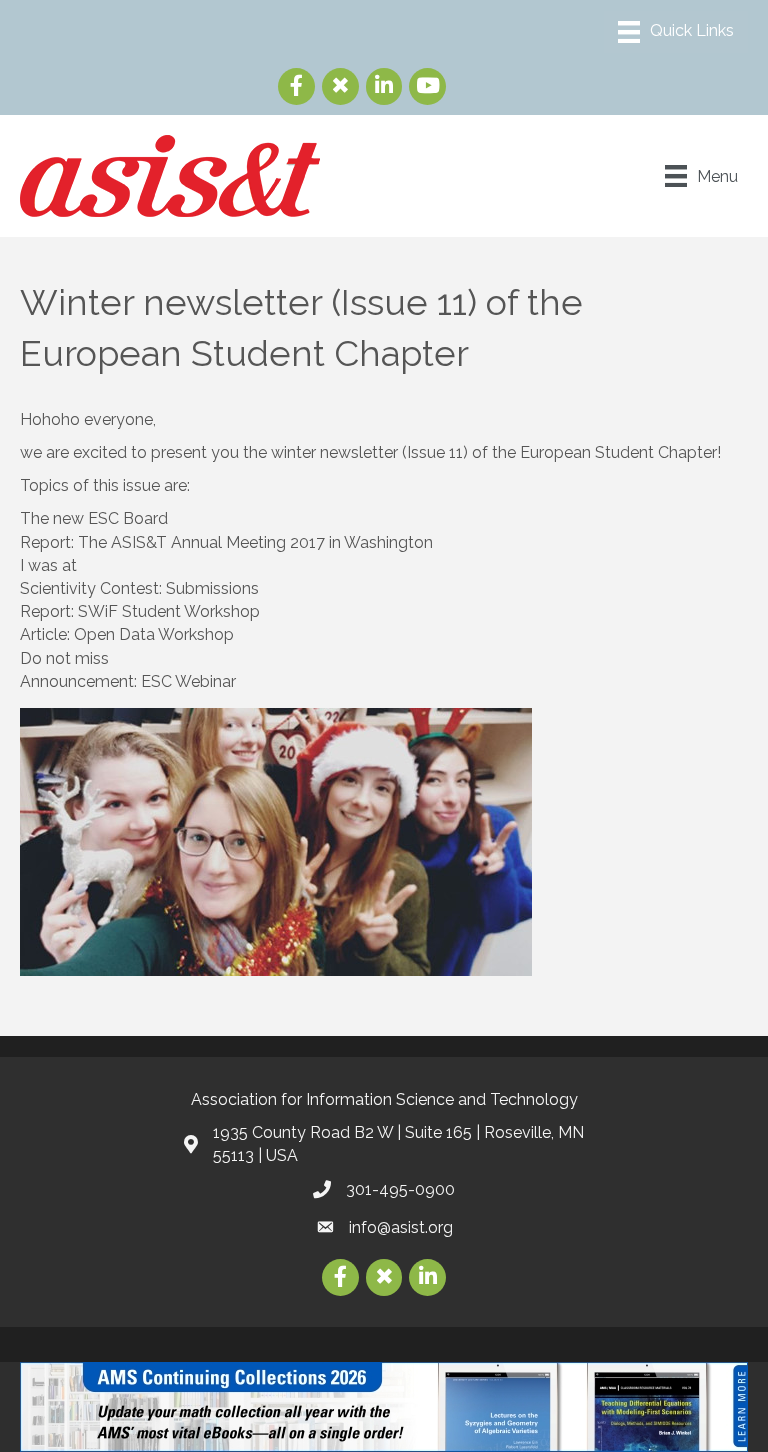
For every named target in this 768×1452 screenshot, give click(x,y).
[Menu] (676, 32)
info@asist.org (401, 1227)
